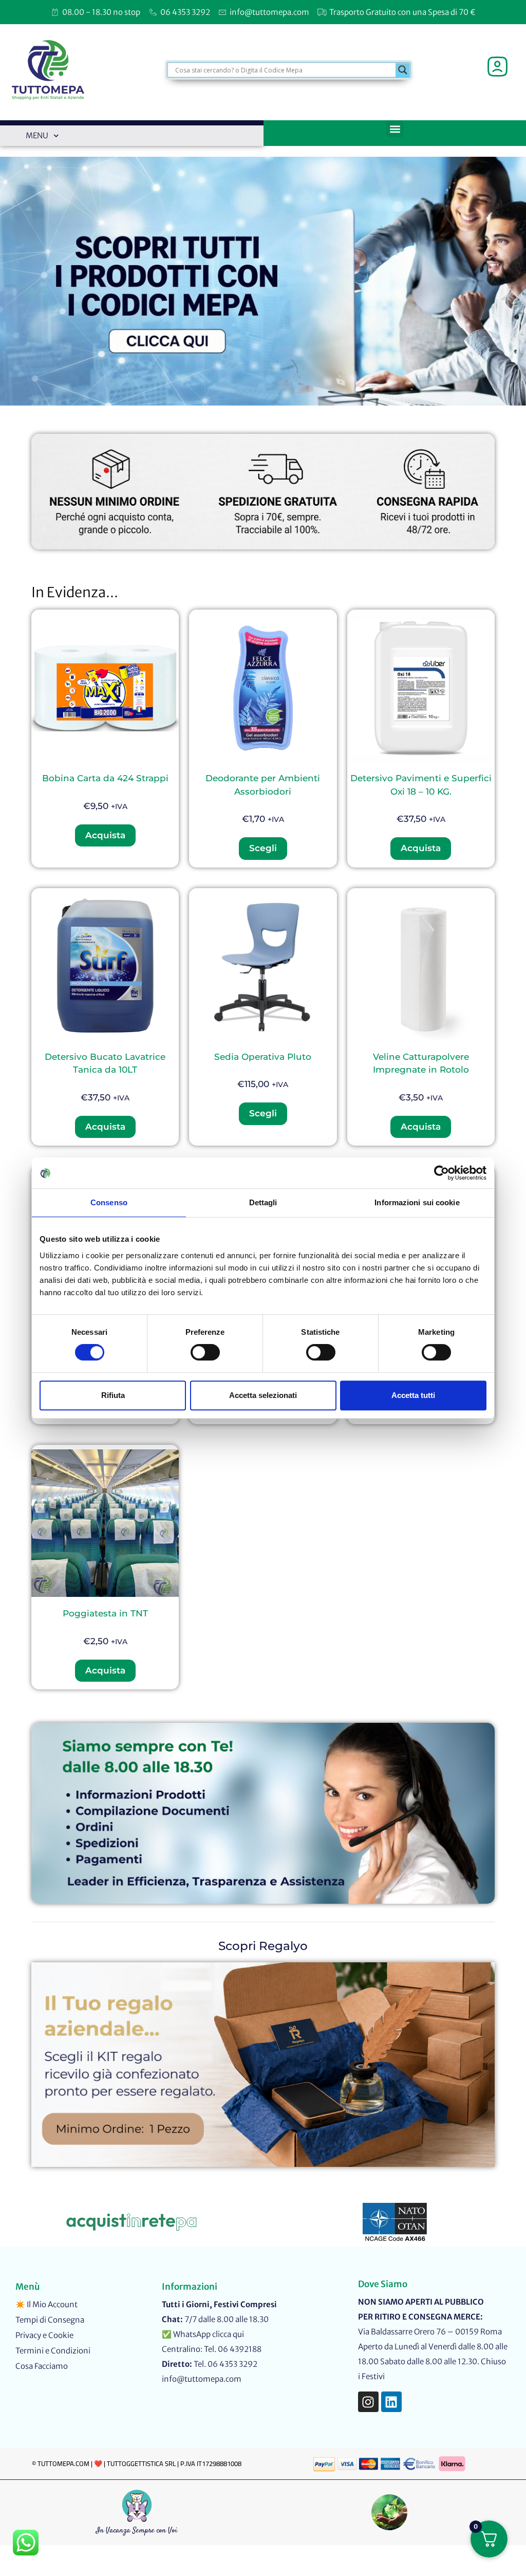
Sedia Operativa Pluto (263, 1057)
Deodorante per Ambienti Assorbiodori (263, 785)
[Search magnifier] (403, 70)
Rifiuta (113, 1395)
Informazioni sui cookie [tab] (417, 1202)
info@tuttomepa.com (202, 2379)
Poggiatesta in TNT (105, 1613)
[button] (395, 129)
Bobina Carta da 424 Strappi (105, 778)
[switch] (205, 1352)
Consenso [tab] (109, 1202)
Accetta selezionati (263, 1395)
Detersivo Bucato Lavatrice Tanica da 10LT (105, 1063)
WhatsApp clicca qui (209, 2334)
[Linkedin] (391, 2402)
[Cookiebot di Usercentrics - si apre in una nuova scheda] (442, 1173)
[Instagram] (368, 2402)
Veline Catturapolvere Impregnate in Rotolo (421, 1063)
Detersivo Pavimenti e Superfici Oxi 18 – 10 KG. (421, 785)
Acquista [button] (105, 835)
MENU (37, 135)
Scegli (263, 848)
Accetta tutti (413, 1395)
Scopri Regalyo (263, 1946)
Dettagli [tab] (263, 1202)
